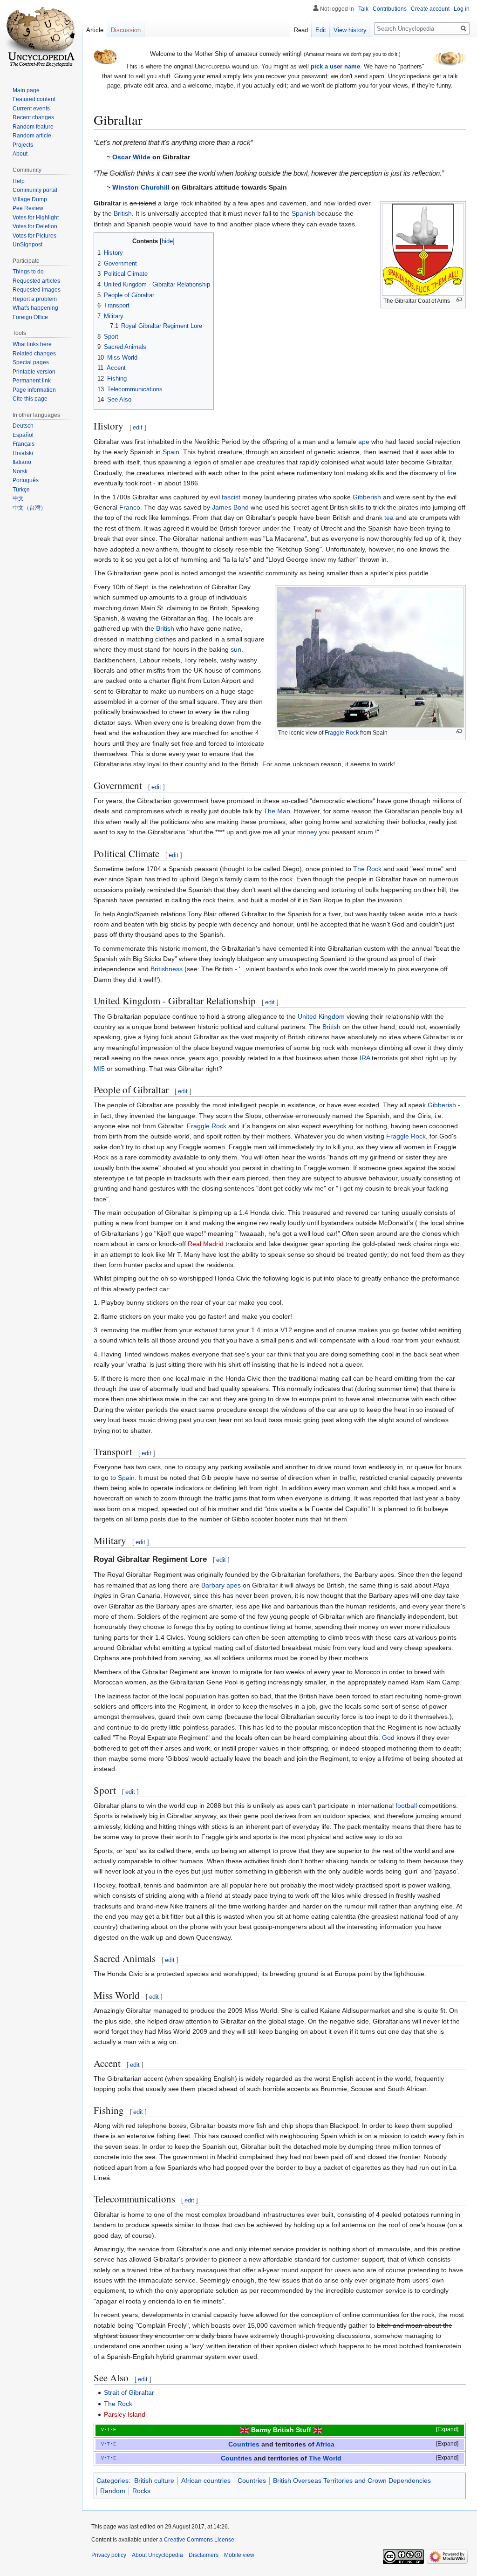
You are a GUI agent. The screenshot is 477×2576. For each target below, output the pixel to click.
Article (95, 30)
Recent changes (33, 117)
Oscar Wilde (131, 157)
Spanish (303, 213)
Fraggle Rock (342, 733)
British (123, 213)
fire (452, 473)
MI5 (99, 1069)
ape (364, 442)
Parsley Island (125, 2414)
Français (24, 444)
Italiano (22, 462)
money (307, 832)
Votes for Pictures (34, 236)
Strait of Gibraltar (129, 2392)
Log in (462, 9)
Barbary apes (221, 1585)
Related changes (34, 354)
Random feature (33, 127)
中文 (18, 498)
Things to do (28, 272)
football (406, 1806)
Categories (112, 2481)
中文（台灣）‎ (29, 508)
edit (138, 427)
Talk (363, 9)
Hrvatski (23, 453)
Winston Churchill (141, 187)
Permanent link (32, 381)
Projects (23, 145)
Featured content (34, 99)
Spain (171, 452)
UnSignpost (27, 245)
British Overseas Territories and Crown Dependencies (352, 2481)
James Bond (230, 507)
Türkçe (21, 490)
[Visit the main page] (41, 37)
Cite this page (30, 399)
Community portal (35, 190)
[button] (441, 2430)
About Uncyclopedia (157, 2555)
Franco (130, 507)
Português (26, 480)
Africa (325, 2444)
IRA (365, 1058)
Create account (430, 9)
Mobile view (239, 2555)
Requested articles (36, 281)
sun (236, 649)
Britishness (167, 969)
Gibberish (367, 497)
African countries (206, 2481)
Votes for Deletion (35, 226)
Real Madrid (206, 1244)
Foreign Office (30, 317)
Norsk (20, 471)
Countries (244, 2444)
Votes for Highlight (36, 218)
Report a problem (35, 299)
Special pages (31, 362)
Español (23, 435)
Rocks (141, 2491)
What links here (32, 344)
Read (301, 30)
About (20, 154)
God (388, 1738)
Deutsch (23, 426)
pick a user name (335, 66)
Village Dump (30, 199)
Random (113, 2491)
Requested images (37, 290)
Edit (321, 30)
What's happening (35, 308)
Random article (32, 136)
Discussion (126, 30)
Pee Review (28, 208)
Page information (34, 390)
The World (325, 2458)
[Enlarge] (459, 300)
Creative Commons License (199, 2540)
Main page (26, 90)
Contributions (390, 9)
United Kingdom (321, 1016)
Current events (31, 109)
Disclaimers (204, 2555)
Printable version (34, 372)
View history (350, 30)
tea (389, 518)
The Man (277, 811)
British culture (154, 2481)
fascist (231, 497)
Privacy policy (109, 2555)
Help (19, 181)
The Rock (367, 869)
